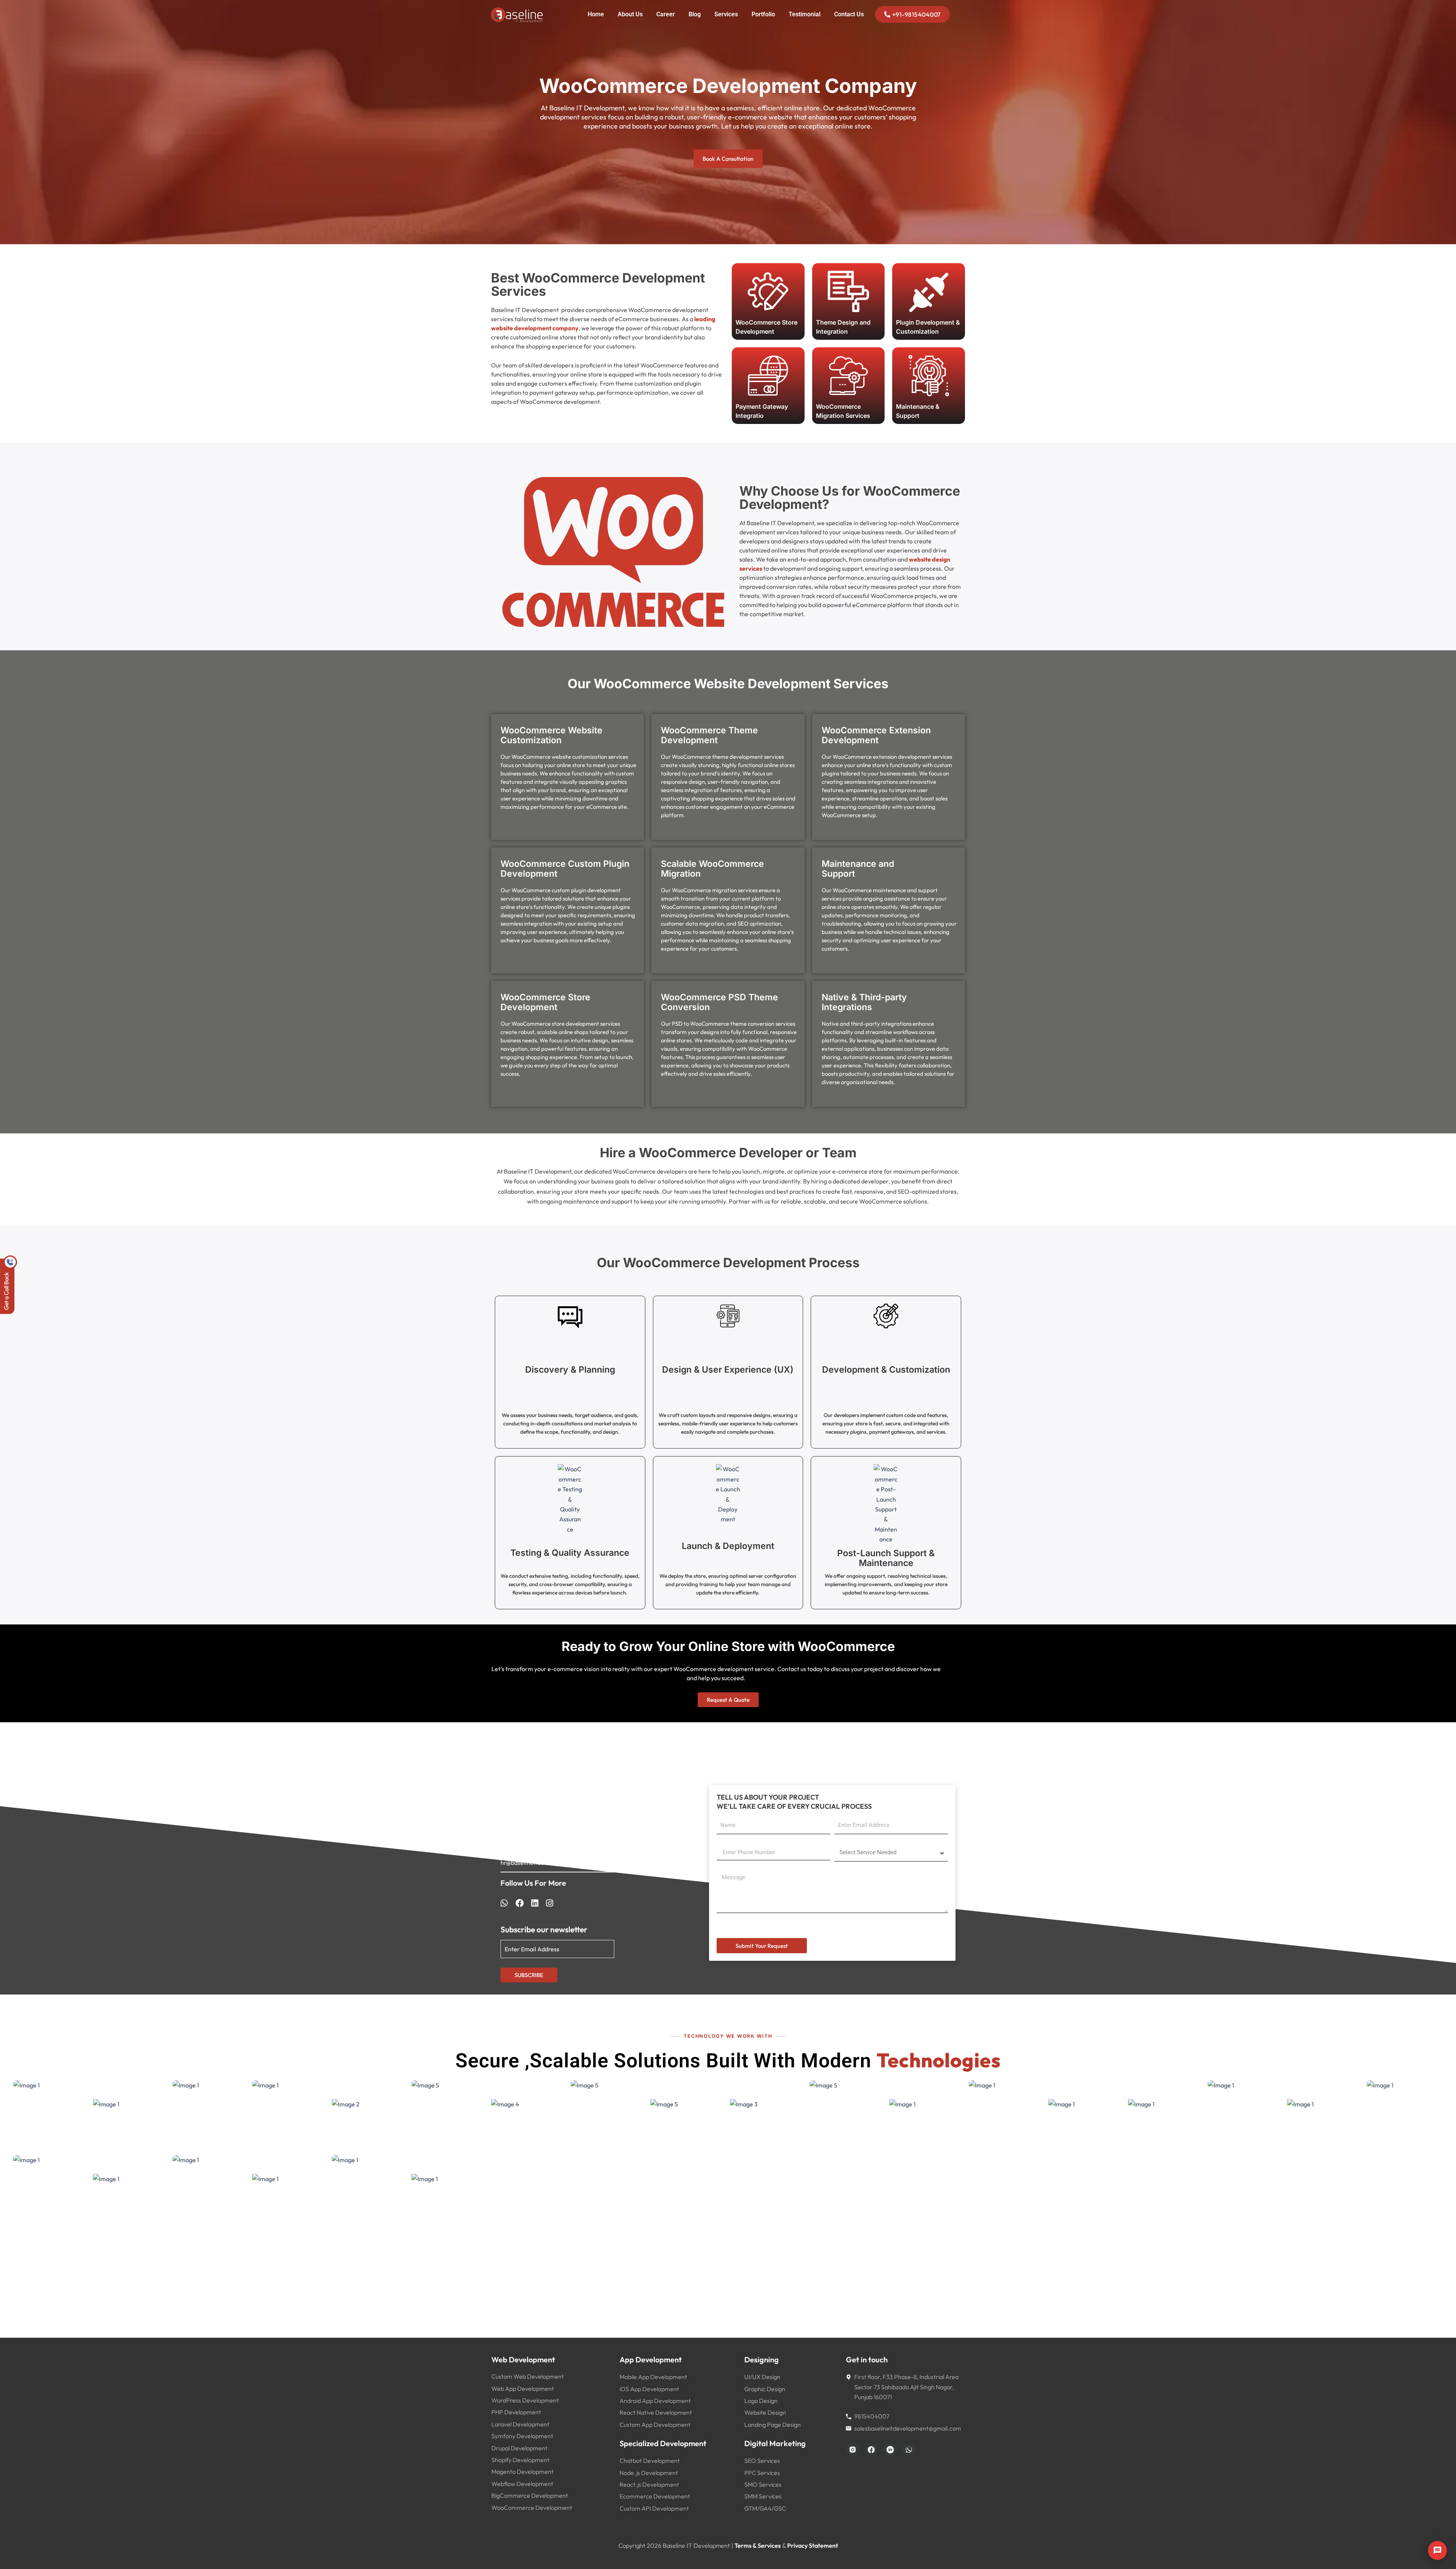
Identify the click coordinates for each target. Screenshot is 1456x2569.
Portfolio (763, 14)
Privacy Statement (813, 2545)
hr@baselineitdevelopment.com (544, 1863)
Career (666, 14)
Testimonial (805, 14)
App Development (651, 2359)
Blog (695, 14)
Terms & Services (758, 2545)
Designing (762, 2359)
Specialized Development (663, 2443)
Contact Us (849, 14)
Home (596, 14)
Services (726, 14)
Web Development (523, 2359)
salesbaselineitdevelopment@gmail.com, (556, 1853)
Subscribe (529, 1975)
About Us (630, 14)
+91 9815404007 (523, 1817)
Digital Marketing (775, 2443)
